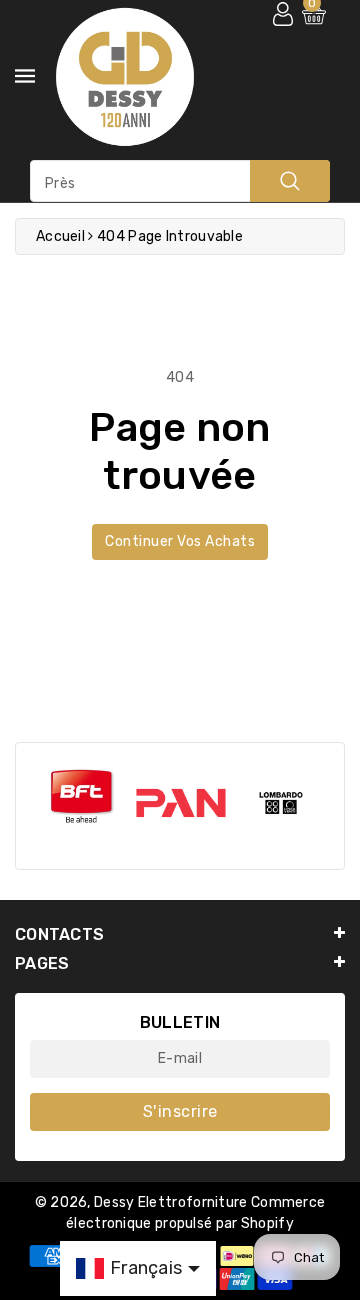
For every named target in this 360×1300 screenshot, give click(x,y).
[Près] (290, 181)
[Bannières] (81, 797)
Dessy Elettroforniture (171, 1202)
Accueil (60, 236)
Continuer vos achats (180, 541)
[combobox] (180, 181)
